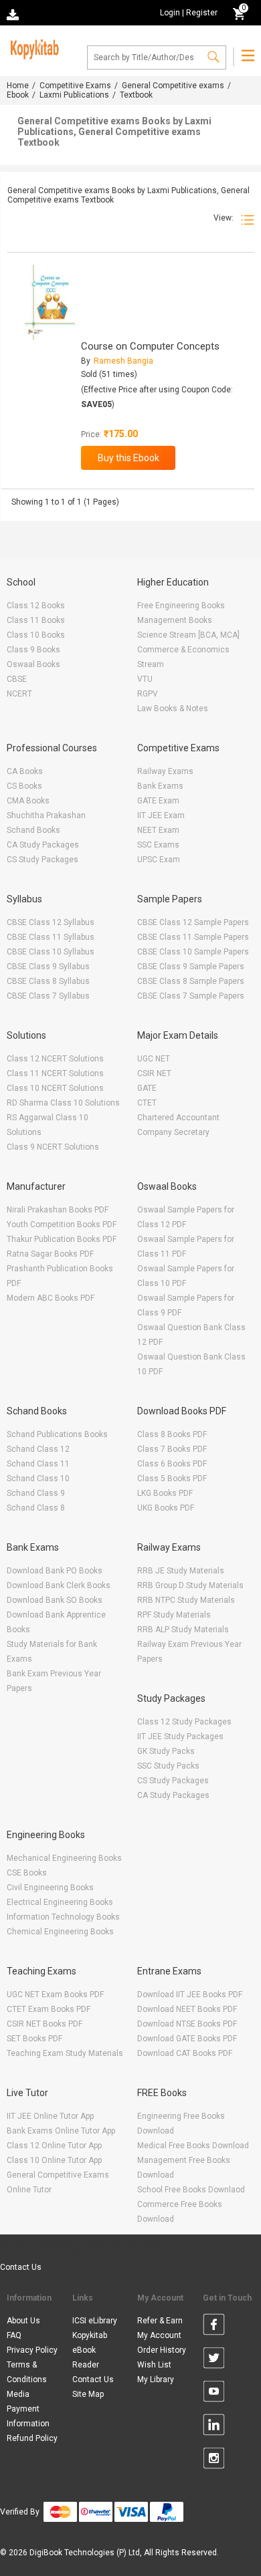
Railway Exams (165, 771)
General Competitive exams (173, 86)
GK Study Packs (166, 1751)
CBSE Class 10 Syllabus (51, 952)
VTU (145, 679)
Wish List (154, 2365)
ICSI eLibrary (95, 2321)
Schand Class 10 (38, 1478)
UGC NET (154, 1059)
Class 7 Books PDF (172, 1449)
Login (170, 13)
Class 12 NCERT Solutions (55, 1059)
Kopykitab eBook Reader (90, 2350)
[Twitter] (214, 2360)
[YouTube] (214, 2394)
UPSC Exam (159, 860)
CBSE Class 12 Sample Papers (193, 922)
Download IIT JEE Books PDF (190, 1994)
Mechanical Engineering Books (64, 1858)
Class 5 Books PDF (172, 1478)
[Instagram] (214, 2460)
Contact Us (21, 2267)
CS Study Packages (42, 860)
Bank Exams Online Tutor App (61, 2131)
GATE (147, 1088)
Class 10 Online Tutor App (54, 2160)
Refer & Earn (160, 2321)
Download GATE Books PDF (187, 2039)
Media (18, 2394)
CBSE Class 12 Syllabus (51, 922)
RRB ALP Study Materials (183, 1630)
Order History (162, 2350)
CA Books (25, 771)
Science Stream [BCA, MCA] (188, 635)
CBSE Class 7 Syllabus (48, 996)
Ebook (18, 95)
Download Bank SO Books (55, 1600)
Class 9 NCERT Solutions (53, 1147)
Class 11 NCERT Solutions (55, 1073)
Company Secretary (173, 1132)
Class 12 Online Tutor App (54, 2146)
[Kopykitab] (33, 47)
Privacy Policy (32, 2350)
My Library (156, 2379)
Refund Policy (32, 2438)
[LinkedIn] (214, 2427)
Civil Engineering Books (50, 1888)
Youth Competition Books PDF (62, 1225)
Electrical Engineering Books (60, 1902)
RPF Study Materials (174, 1615)
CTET (147, 1103)
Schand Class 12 (38, 1449)
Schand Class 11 (38, 1464)
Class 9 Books (33, 650)
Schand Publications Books (57, 1434)
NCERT (19, 694)
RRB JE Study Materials (181, 1571)
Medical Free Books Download (193, 2146)
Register (202, 13)
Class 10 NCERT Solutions (55, 1088)
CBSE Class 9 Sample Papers (191, 967)
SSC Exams (158, 845)
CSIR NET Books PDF (45, 2024)
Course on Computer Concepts (150, 346)
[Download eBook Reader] (14, 14)
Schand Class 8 (36, 1508)
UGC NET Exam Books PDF (55, 1994)
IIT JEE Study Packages (180, 1736)
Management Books (175, 620)
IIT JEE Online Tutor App (50, 2116)
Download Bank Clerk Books (59, 1585)
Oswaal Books (33, 664)
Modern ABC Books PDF (51, 1298)
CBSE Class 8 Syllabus (48, 981)
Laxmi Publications (74, 95)
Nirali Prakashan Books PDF (58, 1210)
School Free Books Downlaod (191, 2190)
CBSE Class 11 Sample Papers (193, 937)
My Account (159, 2335)
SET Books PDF (34, 2039)
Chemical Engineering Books (60, 1932)
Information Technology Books (63, 1917)
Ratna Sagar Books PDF (50, 1254)
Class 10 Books (36, 635)
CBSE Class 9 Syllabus (48, 967)
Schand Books (33, 830)
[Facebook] (214, 2327)
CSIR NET (154, 1073)
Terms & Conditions (27, 2372)
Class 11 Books (36, 620)
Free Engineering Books (181, 606)
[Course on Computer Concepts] (50, 302)
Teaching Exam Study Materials (65, 2053)
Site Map (88, 2394)
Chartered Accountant (178, 1118)
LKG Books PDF (165, 1493)
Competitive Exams (75, 86)
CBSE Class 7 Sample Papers (191, 996)
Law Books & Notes (173, 709)
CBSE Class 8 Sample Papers (191, 981)
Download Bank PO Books (55, 1571)
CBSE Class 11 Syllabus (51, 937)
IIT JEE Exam (161, 815)
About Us (23, 2321)
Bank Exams (160, 786)
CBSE (17, 679)
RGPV (148, 694)
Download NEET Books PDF (187, 2009)
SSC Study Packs (168, 1766)
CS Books (24, 786)
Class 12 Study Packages (184, 1722)
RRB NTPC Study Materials (186, 1600)
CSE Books (27, 1873)
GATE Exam (158, 801)
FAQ (14, 2335)
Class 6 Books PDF (172, 1464)
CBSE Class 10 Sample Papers (193, 952)
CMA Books (28, 801)
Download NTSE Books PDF (187, 2024)
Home (18, 86)
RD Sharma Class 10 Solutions (63, 1103)
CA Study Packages (43, 845)
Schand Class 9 (36, 1493)
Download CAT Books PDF (185, 2053)
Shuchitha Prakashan (46, 815)
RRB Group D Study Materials (190, 1585)
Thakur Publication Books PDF (62, 1239)
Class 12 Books (36, 606)
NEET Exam (158, 830)
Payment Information (28, 2416)
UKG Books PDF (166, 1508)
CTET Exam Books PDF (49, 2009)
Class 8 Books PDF (172, 1434)
